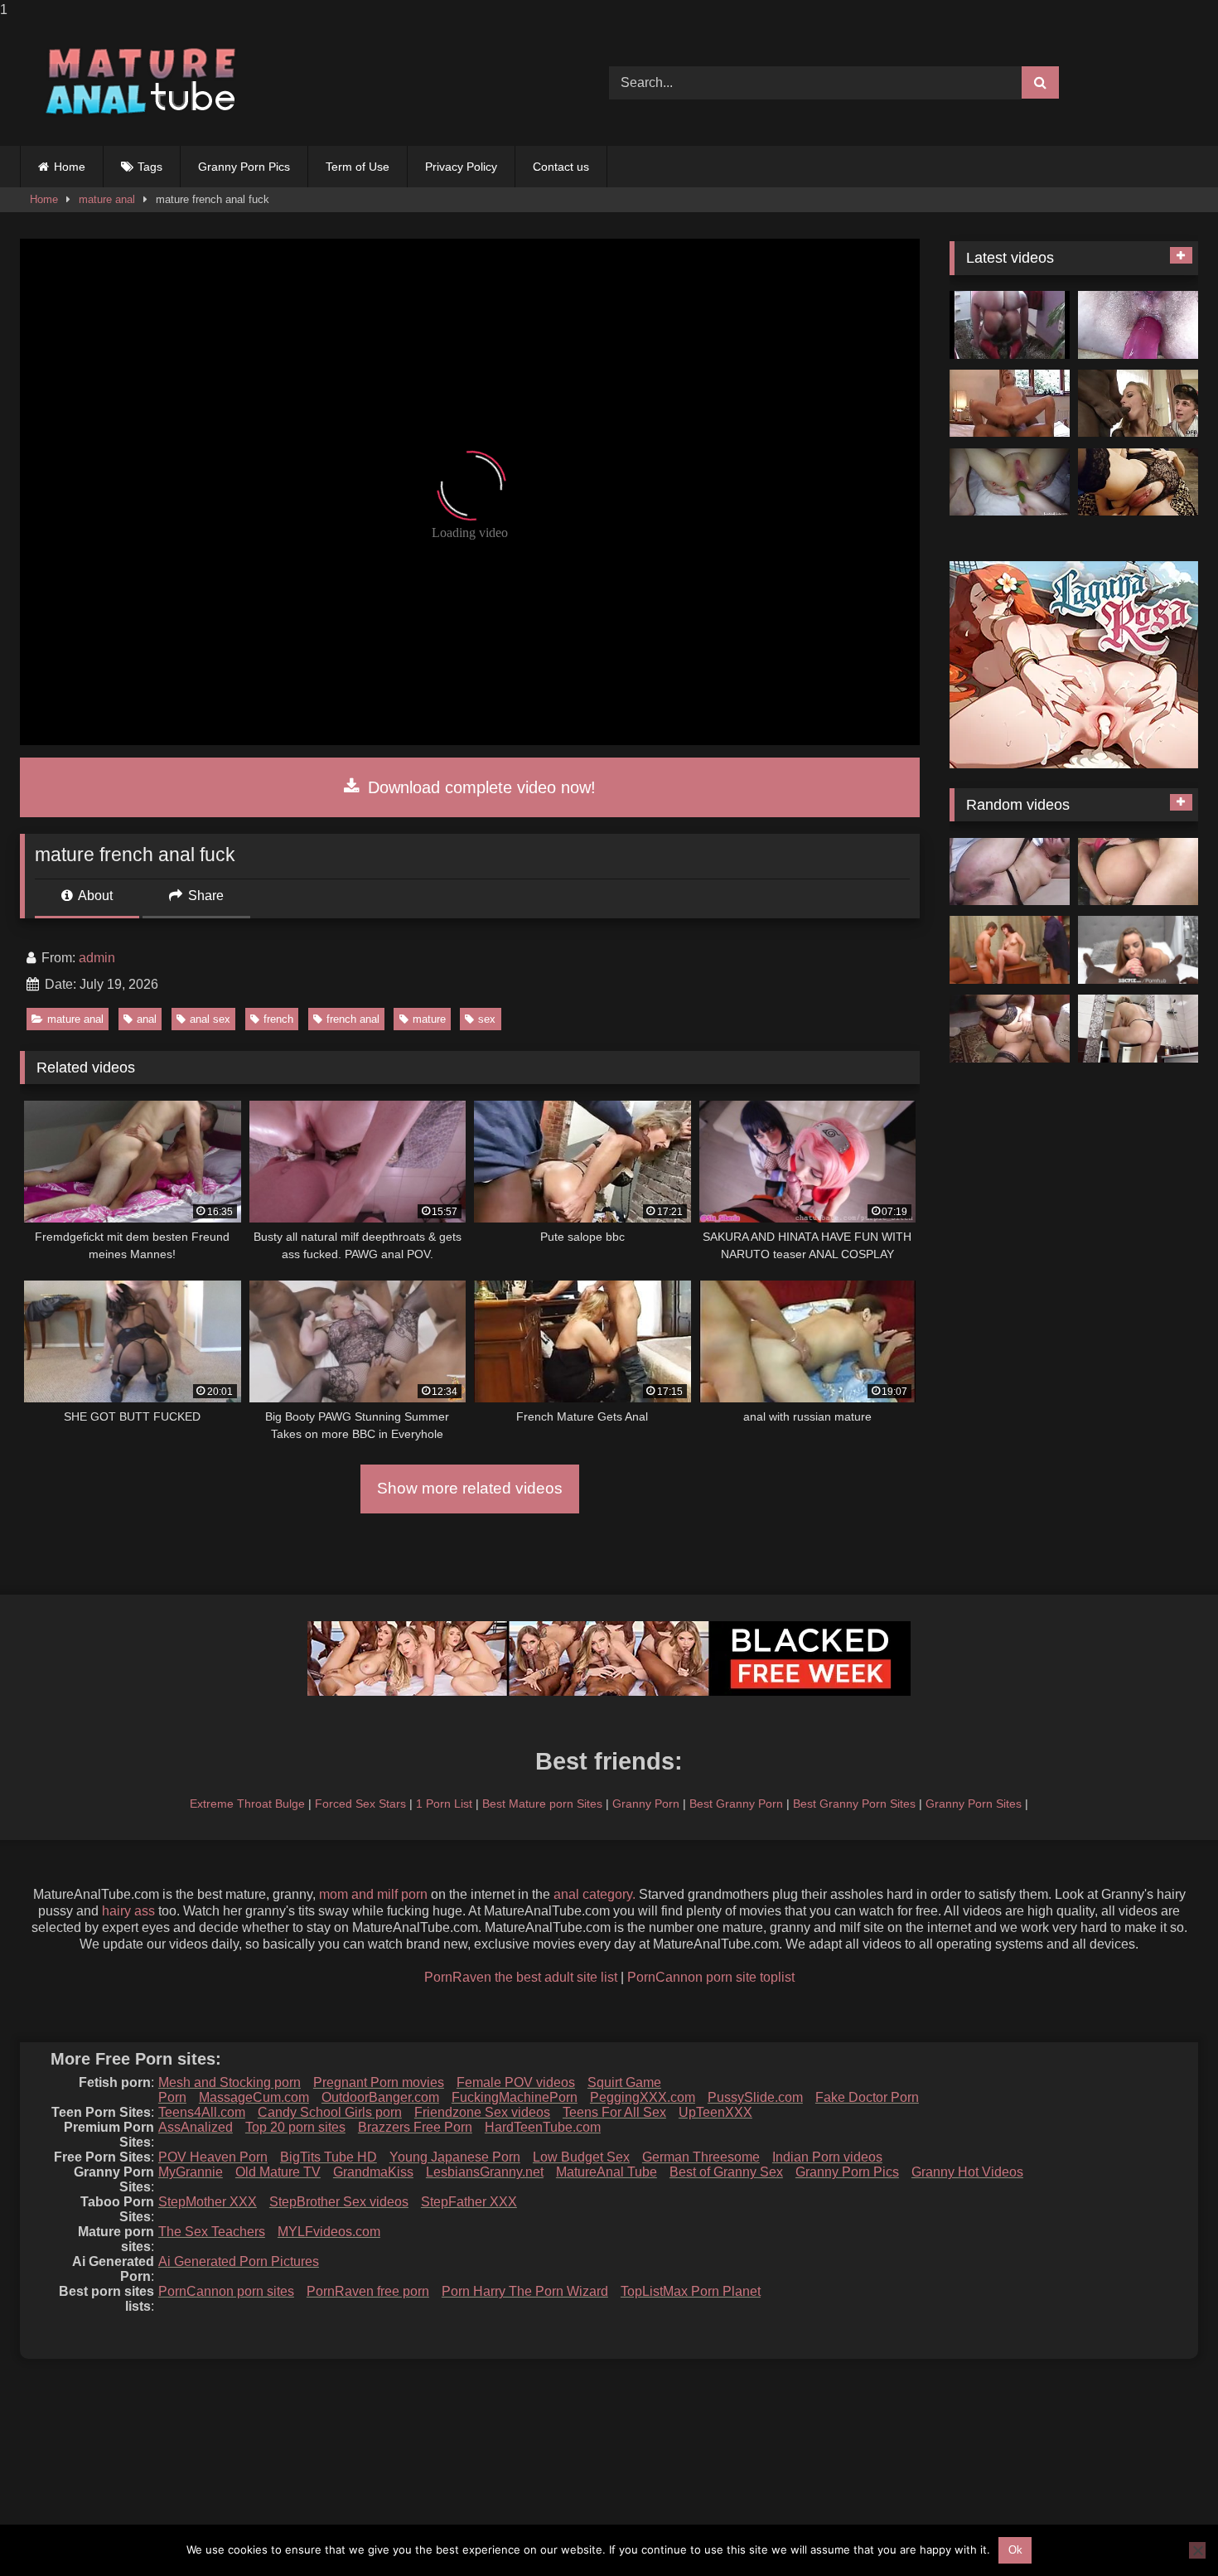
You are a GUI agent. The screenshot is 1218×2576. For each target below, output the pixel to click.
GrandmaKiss (373, 2172)
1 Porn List (444, 1804)
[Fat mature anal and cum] (1010, 1029)
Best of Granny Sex (726, 2172)
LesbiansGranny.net (485, 2172)
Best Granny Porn (736, 1804)
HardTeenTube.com (543, 2127)
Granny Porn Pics (244, 167)
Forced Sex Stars (360, 1804)
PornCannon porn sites (226, 2291)
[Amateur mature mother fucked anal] (1010, 950)
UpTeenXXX (715, 2112)
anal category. (594, 1894)
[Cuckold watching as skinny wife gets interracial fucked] (1138, 404)
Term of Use (358, 167)
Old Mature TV (278, 2172)
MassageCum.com (254, 2097)
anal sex (210, 1019)
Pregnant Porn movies (379, 2082)
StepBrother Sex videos (339, 2202)
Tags (150, 167)
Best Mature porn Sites (542, 1804)
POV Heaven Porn (213, 2157)
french (278, 1019)
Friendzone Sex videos (482, 2112)
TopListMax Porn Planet (691, 2291)
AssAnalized (196, 2127)
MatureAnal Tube (607, 2172)
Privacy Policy (461, 167)
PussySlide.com (755, 2097)
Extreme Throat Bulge (247, 1804)
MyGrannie (191, 2172)
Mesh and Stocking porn (230, 2082)
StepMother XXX (208, 2202)
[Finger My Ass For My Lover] (1138, 482)
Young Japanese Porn (455, 2157)
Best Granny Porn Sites (854, 1804)
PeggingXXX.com (643, 2097)
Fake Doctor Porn (867, 2097)
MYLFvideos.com (329, 2232)
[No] (1197, 2550)
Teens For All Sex (614, 2112)
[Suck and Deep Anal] (1010, 325)
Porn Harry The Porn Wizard (525, 2291)
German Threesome (701, 2157)
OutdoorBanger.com (380, 2097)
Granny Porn (646, 1804)
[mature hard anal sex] (1138, 872)
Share (204, 896)
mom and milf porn (373, 1894)
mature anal (107, 199)
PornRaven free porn (368, 2291)
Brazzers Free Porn (415, 2127)
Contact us (561, 167)
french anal (353, 1019)
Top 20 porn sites (295, 2127)
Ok (1015, 2550)
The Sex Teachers (212, 2232)
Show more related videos (470, 1488)
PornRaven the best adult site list (521, 1977)
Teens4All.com (202, 2112)
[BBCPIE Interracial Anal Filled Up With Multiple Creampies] (1138, 950)
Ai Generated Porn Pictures (239, 2261)
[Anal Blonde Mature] (1010, 872)
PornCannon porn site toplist (711, 1977)
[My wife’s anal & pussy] (1138, 325)
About (94, 896)
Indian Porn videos (827, 2157)
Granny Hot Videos (967, 2172)
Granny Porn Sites (974, 1804)
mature (429, 1019)
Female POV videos (516, 2082)
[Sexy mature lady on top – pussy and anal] (1010, 404)
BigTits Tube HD (329, 2157)
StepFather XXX (469, 2202)
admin (97, 958)
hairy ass (128, 1911)
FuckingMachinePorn (515, 2097)
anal (147, 1019)
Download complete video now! (479, 787)
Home (70, 167)
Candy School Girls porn (330, 2112)
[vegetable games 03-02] (1010, 482)
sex (487, 1019)
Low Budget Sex (581, 2157)
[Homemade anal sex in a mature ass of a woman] (1138, 1029)
